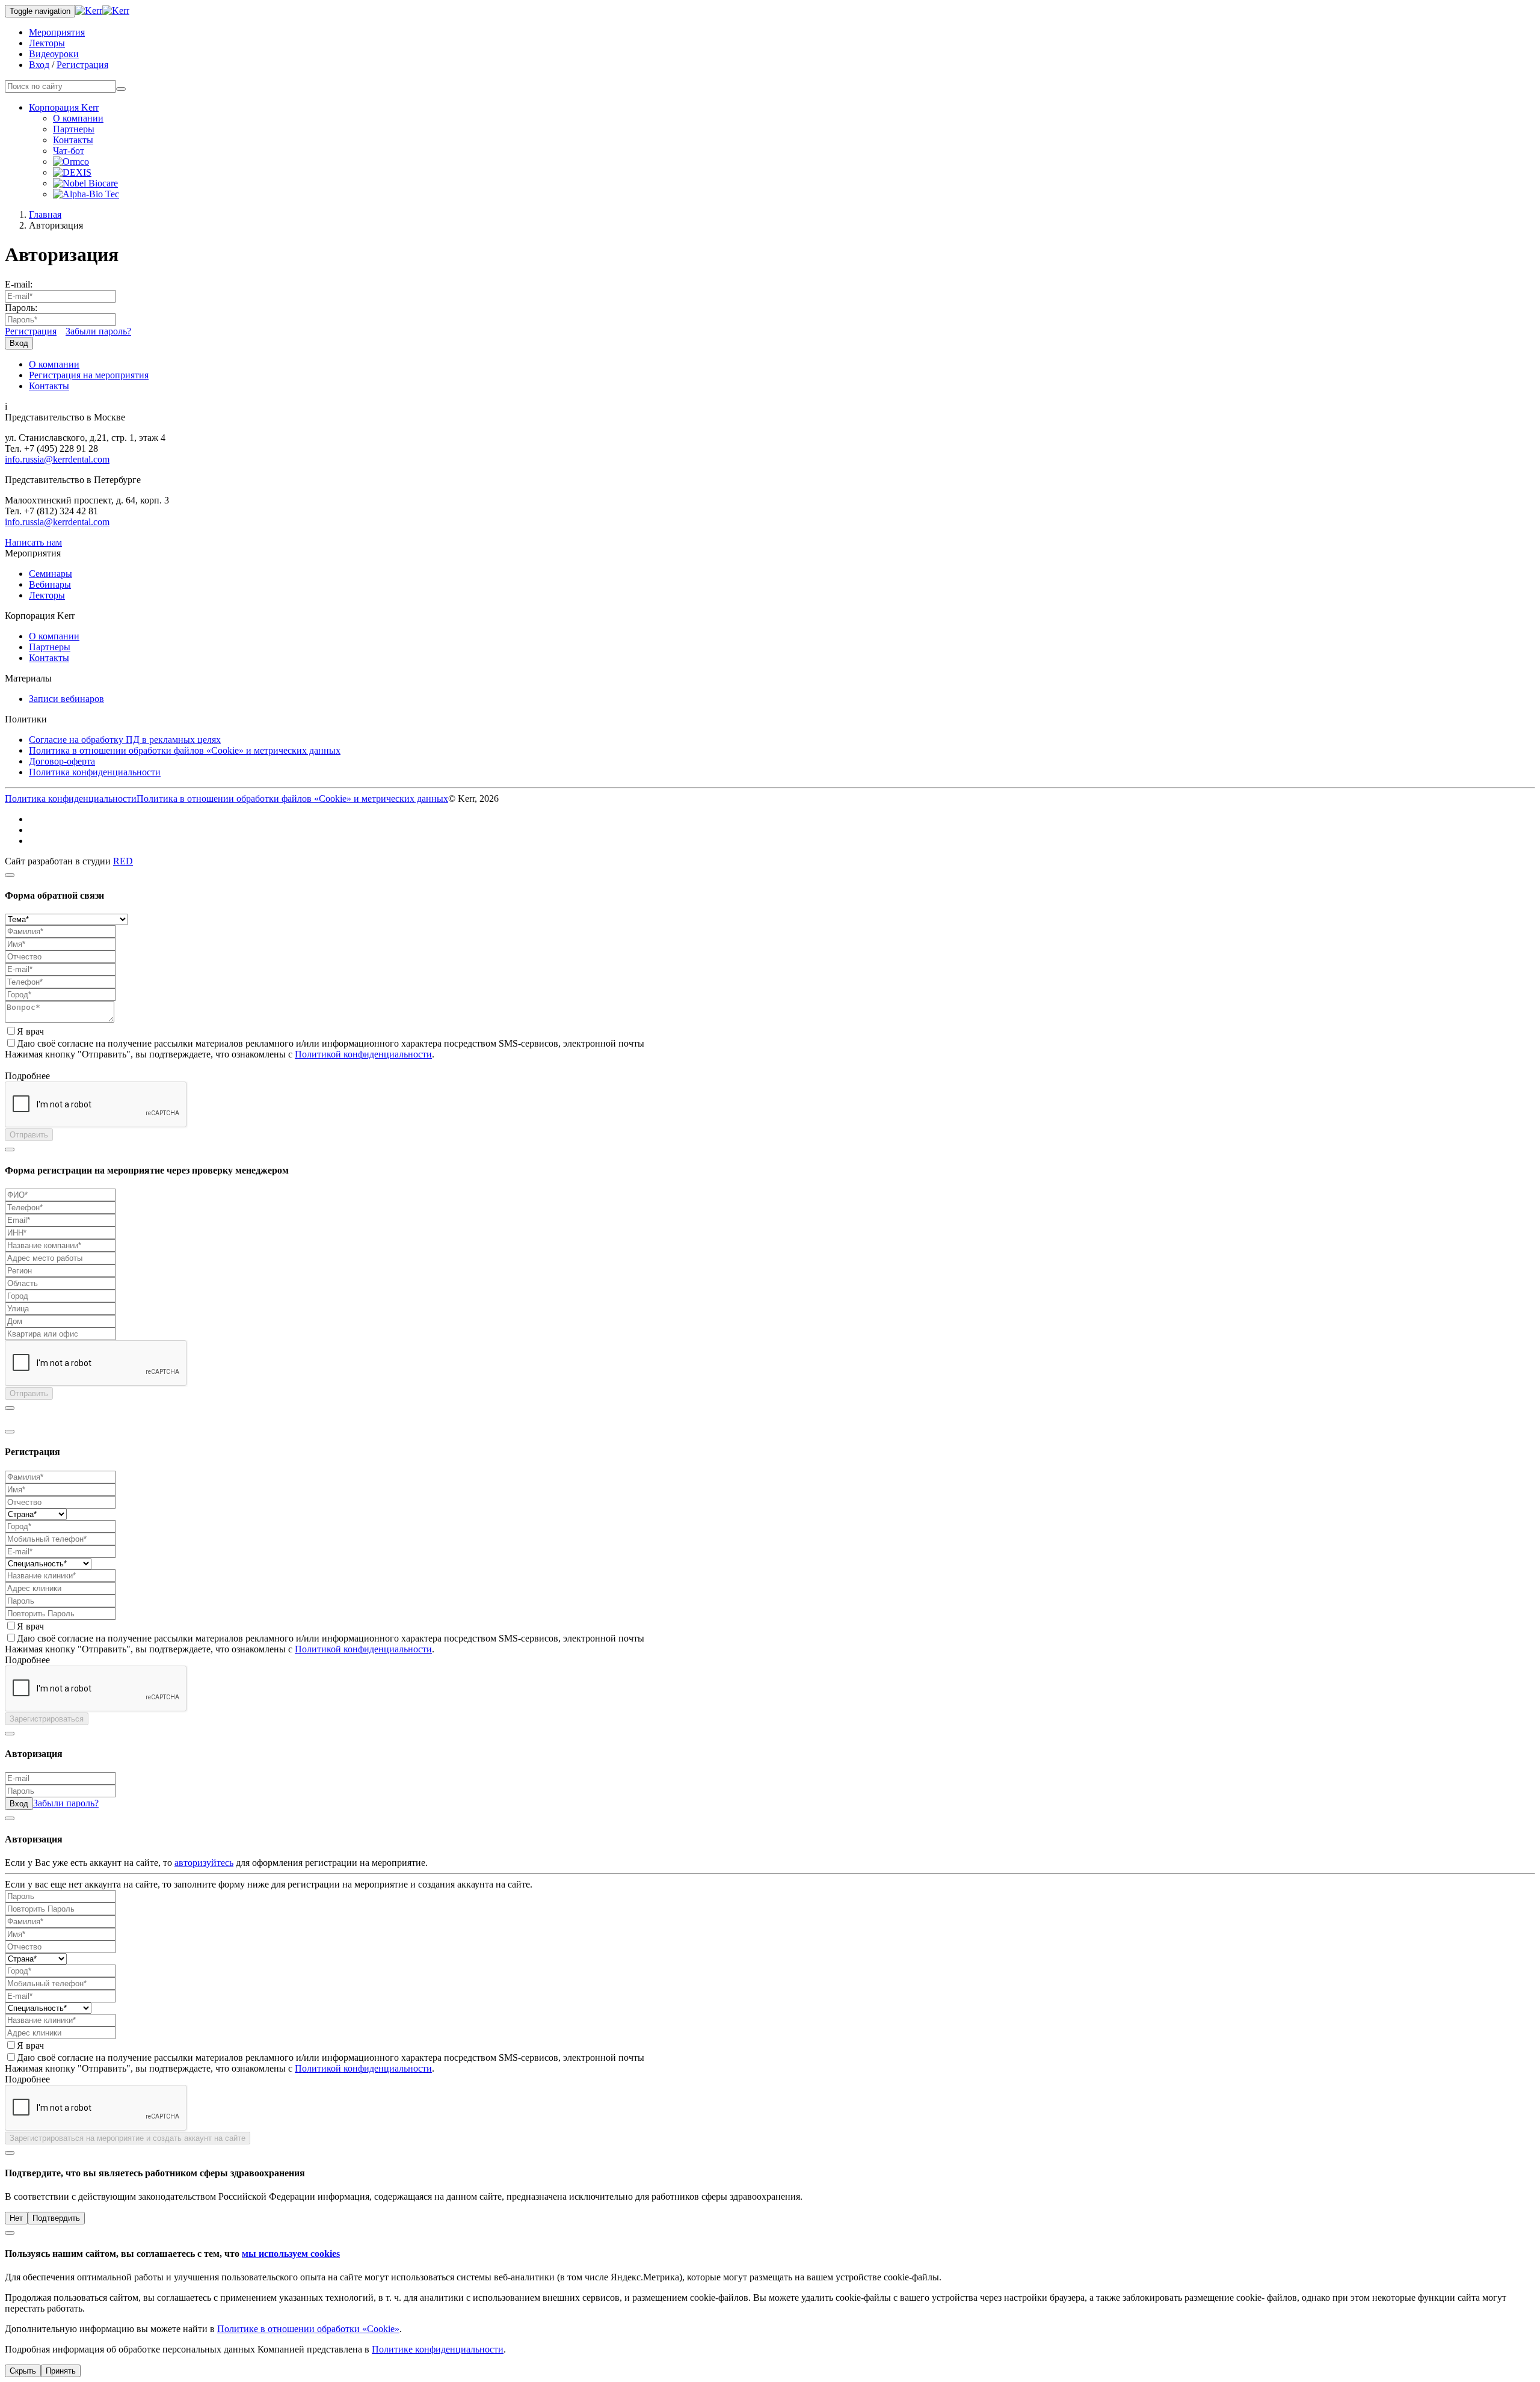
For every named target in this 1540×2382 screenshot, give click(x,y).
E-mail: (19, 284)
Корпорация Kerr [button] (64, 107)
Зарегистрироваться (47, 1719)
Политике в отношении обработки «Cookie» (308, 2329)
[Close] (10, 875)
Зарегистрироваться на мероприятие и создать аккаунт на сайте (128, 2138)
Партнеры (74, 129)
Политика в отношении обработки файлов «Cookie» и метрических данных (185, 750)
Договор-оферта (62, 761)
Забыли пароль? (98, 331)
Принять (61, 2371)
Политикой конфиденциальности (363, 1054)
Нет (16, 2218)
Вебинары (50, 584)
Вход (39, 65)
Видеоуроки (54, 54)
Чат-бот (69, 151)
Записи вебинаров (66, 699)
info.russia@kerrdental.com (57, 459)
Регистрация (82, 65)
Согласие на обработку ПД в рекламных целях (125, 740)
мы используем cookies (291, 2254)
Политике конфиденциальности (438, 2349)
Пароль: (21, 308)
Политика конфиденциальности (95, 772)
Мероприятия (57, 32)
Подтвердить (56, 2218)
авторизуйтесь (204, 1863)
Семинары (51, 574)
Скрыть (23, 2371)
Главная (45, 214)
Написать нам (33, 542)
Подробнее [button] (27, 1076)
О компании (78, 118)
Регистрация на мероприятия (89, 375)
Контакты (73, 140)
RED (123, 861)
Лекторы (47, 43)
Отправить (29, 1135)
